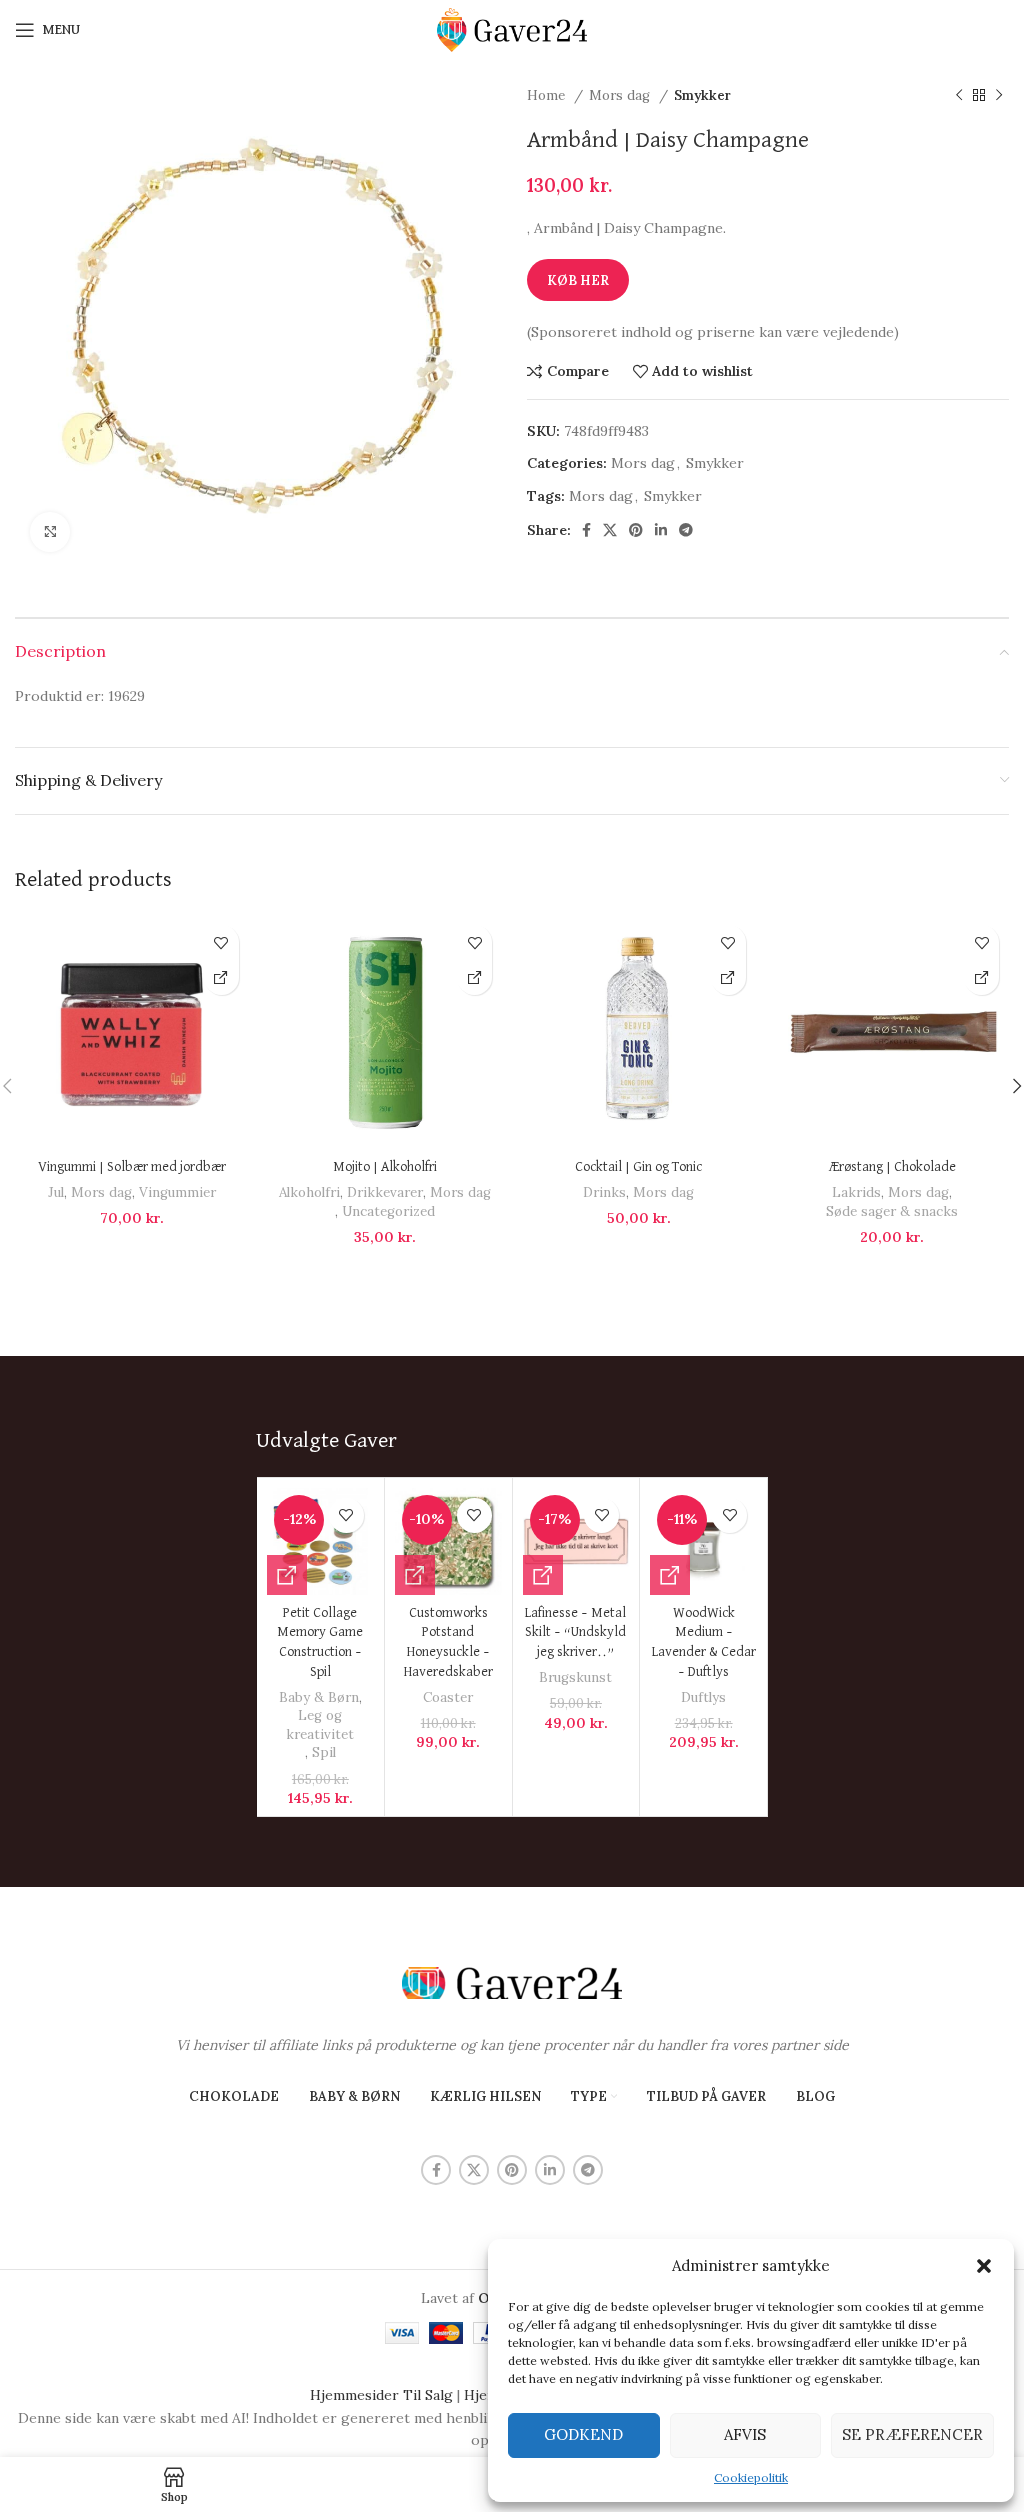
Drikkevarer (385, 1192)
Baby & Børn (319, 1697)
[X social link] (610, 530)
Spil (324, 1752)
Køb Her (578, 280)
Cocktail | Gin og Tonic (638, 1167)
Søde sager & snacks (892, 1211)
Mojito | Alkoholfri (385, 1167)
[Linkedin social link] (661, 530)
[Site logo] (512, 29)
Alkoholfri (309, 1192)
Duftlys (703, 1697)
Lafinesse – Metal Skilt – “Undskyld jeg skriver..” (575, 1632)
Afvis (745, 2434)
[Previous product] (959, 96)
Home (548, 95)
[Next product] (999, 96)
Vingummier (177, 1192)
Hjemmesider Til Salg (381, 2395)
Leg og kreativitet (320, 1725)
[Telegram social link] (686, 530)
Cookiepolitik (751, 2477)
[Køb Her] (221, 977)
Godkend (583, 2434)
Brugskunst (575, 1677)
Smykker (702, 95)
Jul (56, 1192)
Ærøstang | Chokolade (892, 1167)
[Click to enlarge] (50, 532)
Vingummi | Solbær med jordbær (132, 1167)
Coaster (448, 1697)
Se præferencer (912, 2434)
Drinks (604, 1192)
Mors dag (621, 95)
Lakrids (856, 1192)
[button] (984, 2266)
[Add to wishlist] (221, 942)
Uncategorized (388, 1211)
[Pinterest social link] (636, 530)
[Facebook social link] (586, 530)
